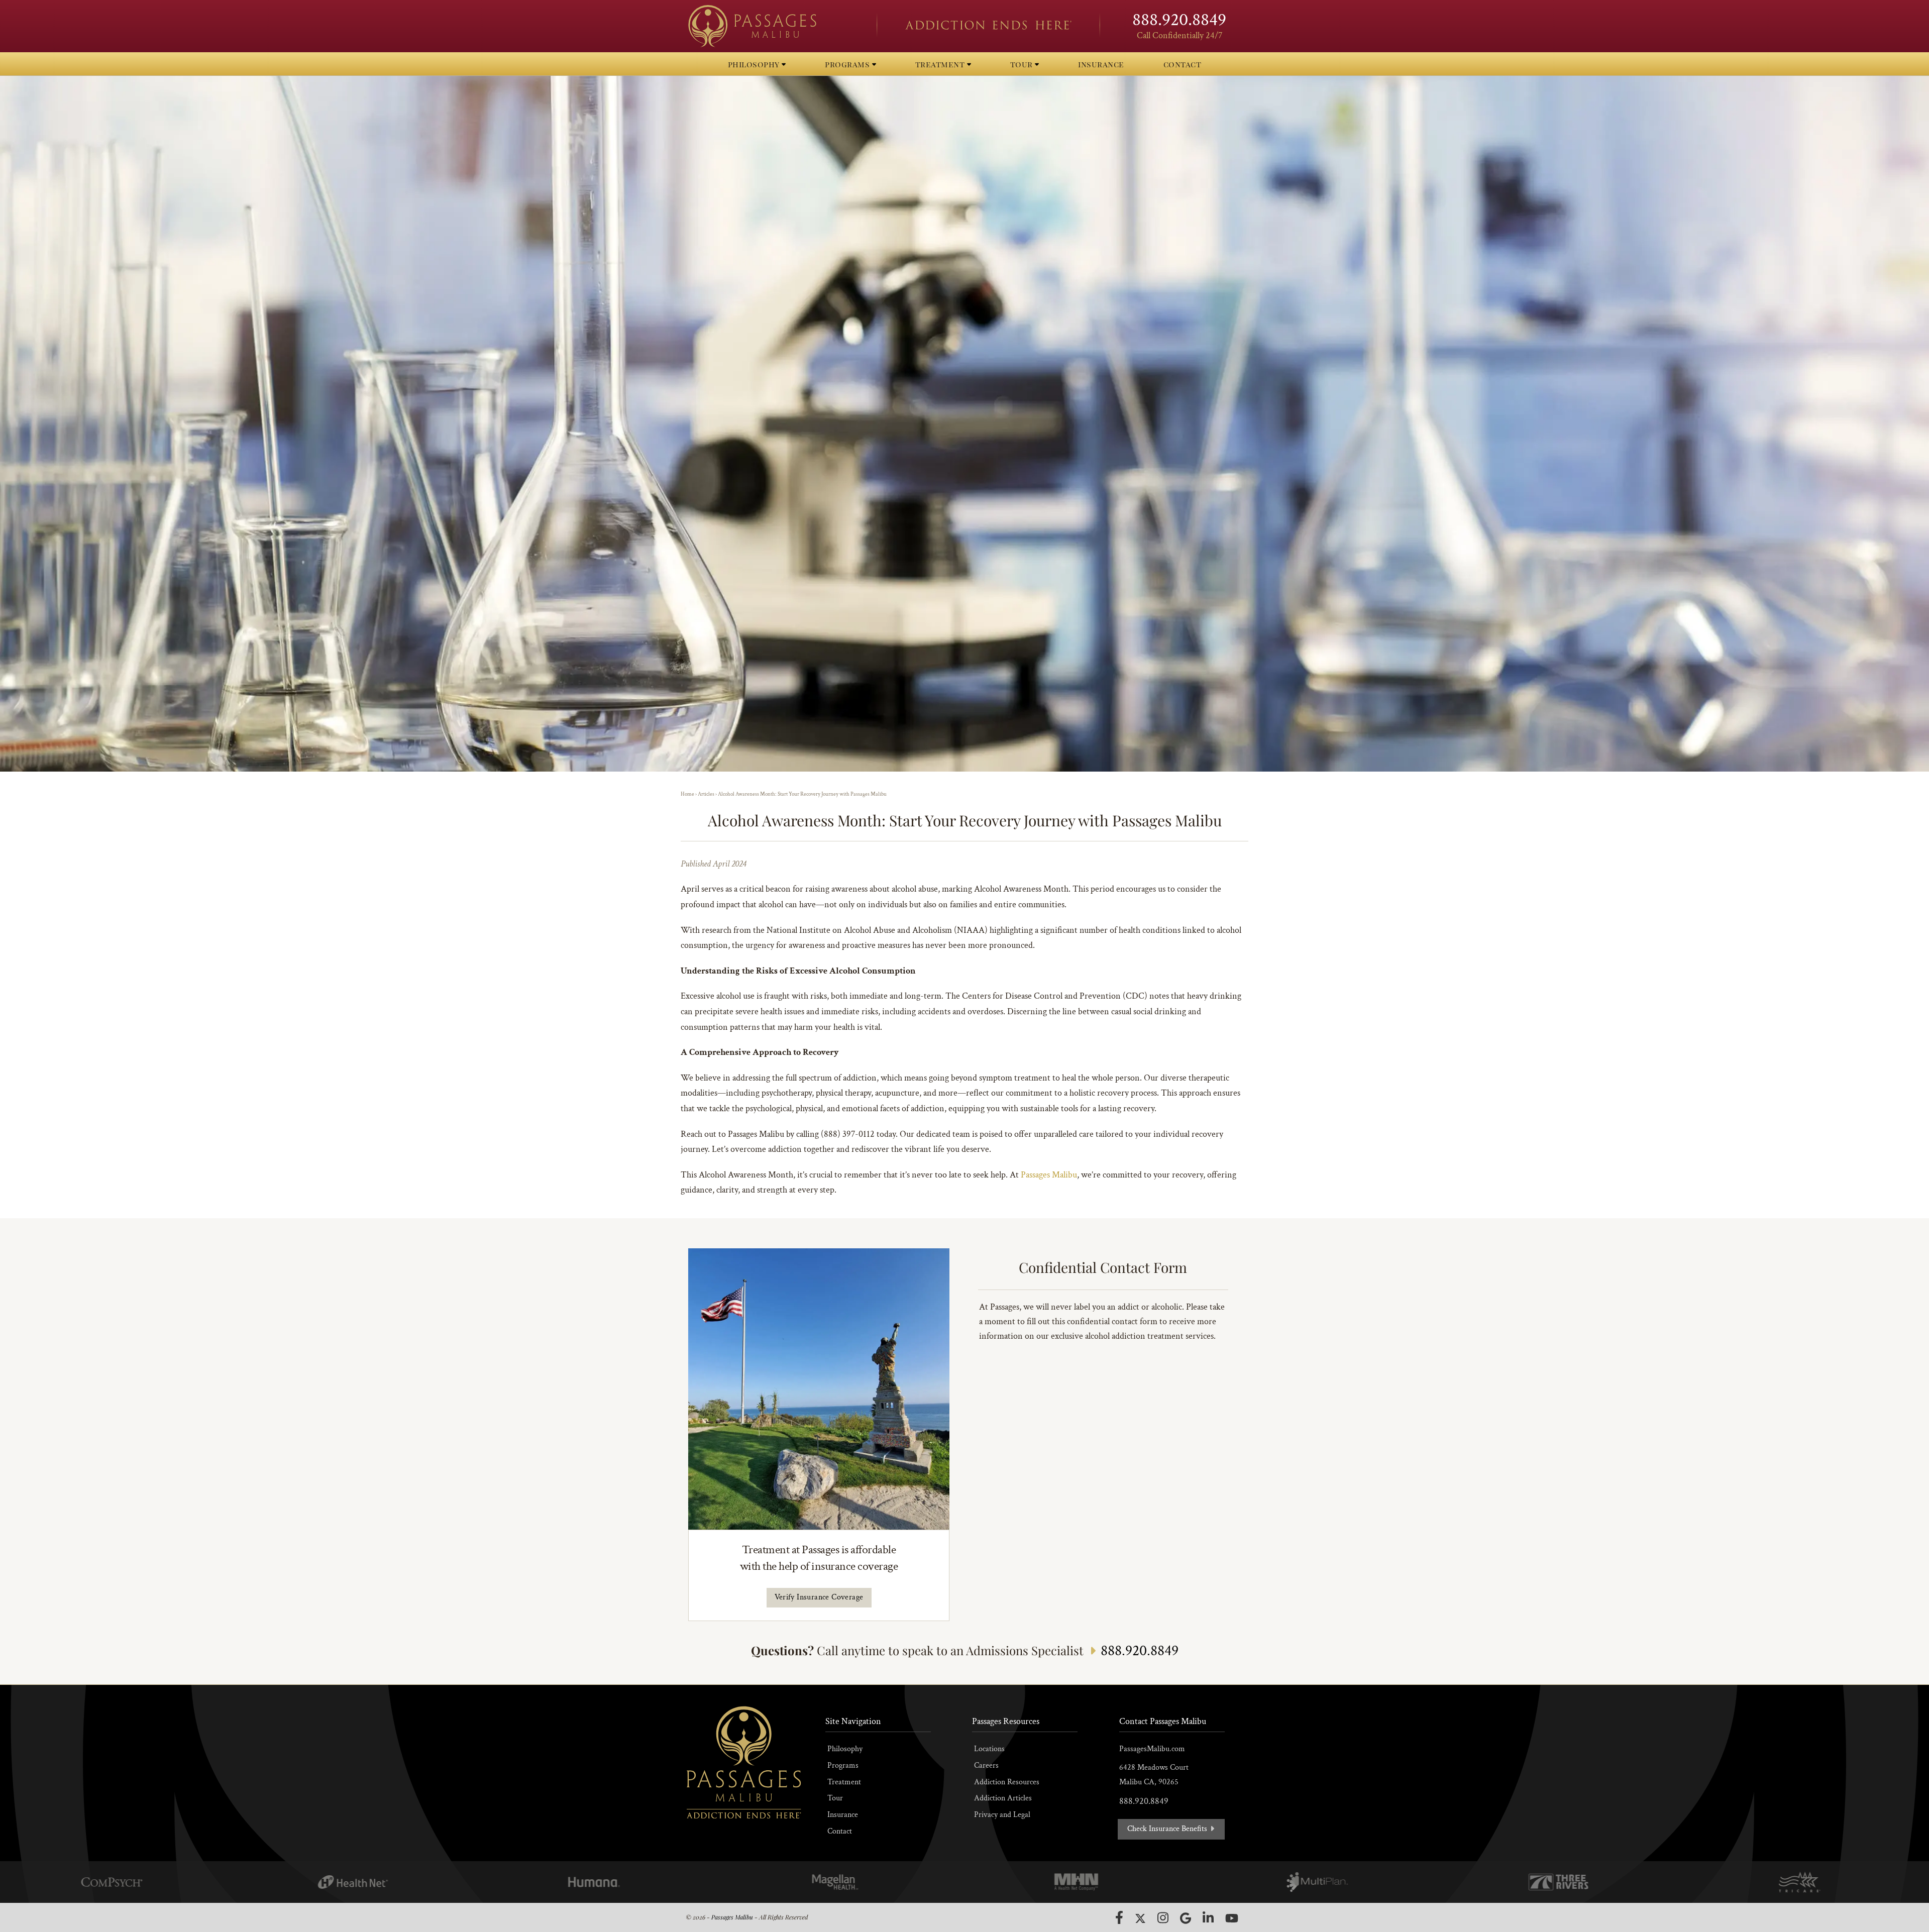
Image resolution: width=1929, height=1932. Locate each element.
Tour (835, 1798)
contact (1183, 64)
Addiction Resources (1007, 1782)
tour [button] (1023, 64)
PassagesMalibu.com (1152, 1749)
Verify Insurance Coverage (819, 1597)
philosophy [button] (755, 64)
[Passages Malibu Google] (1186, 1918)
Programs (843, 1765)
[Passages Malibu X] (1140, 1918)
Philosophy (845, 1749)
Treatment (844, 1782)
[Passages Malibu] (774, 26)
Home (687, 794)
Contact (840, 1831)
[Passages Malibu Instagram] (1163, 1918)
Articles (706, 794)
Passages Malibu (1049, 1175)
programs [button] (848, 64)
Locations (989, 1749)
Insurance (843, 1815)
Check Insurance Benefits (1168, 1829)
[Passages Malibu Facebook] (1119, 1917)
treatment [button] (941, 64)
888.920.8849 (1179, 20)
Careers (986, 1765)
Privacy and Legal (1002, 1815)
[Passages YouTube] (1232, 1918)
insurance (1101, 64)
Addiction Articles (1003, 1798)
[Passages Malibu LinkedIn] (1208, 1918)
